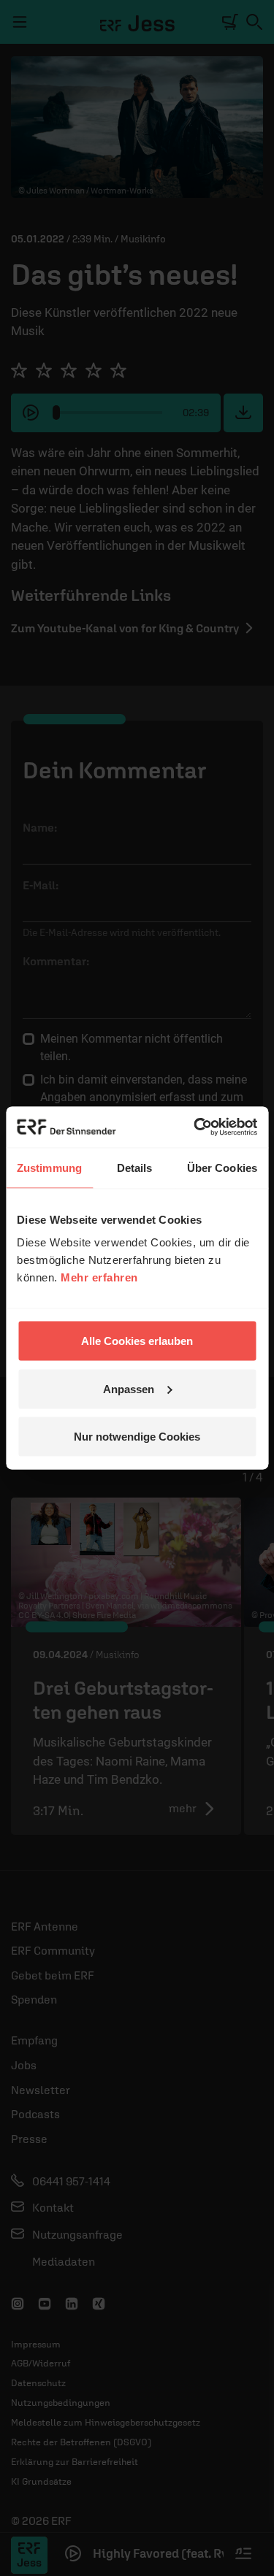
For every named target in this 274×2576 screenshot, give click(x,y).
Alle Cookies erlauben (137, 1341)
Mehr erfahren (99, 1277)
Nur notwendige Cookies (137, 1437)
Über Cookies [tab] (222, 1167)
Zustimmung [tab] (49, 1167)
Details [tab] (135, 1167)
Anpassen (129, 1388)
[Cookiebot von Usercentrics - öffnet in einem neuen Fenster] (195, 1127)
